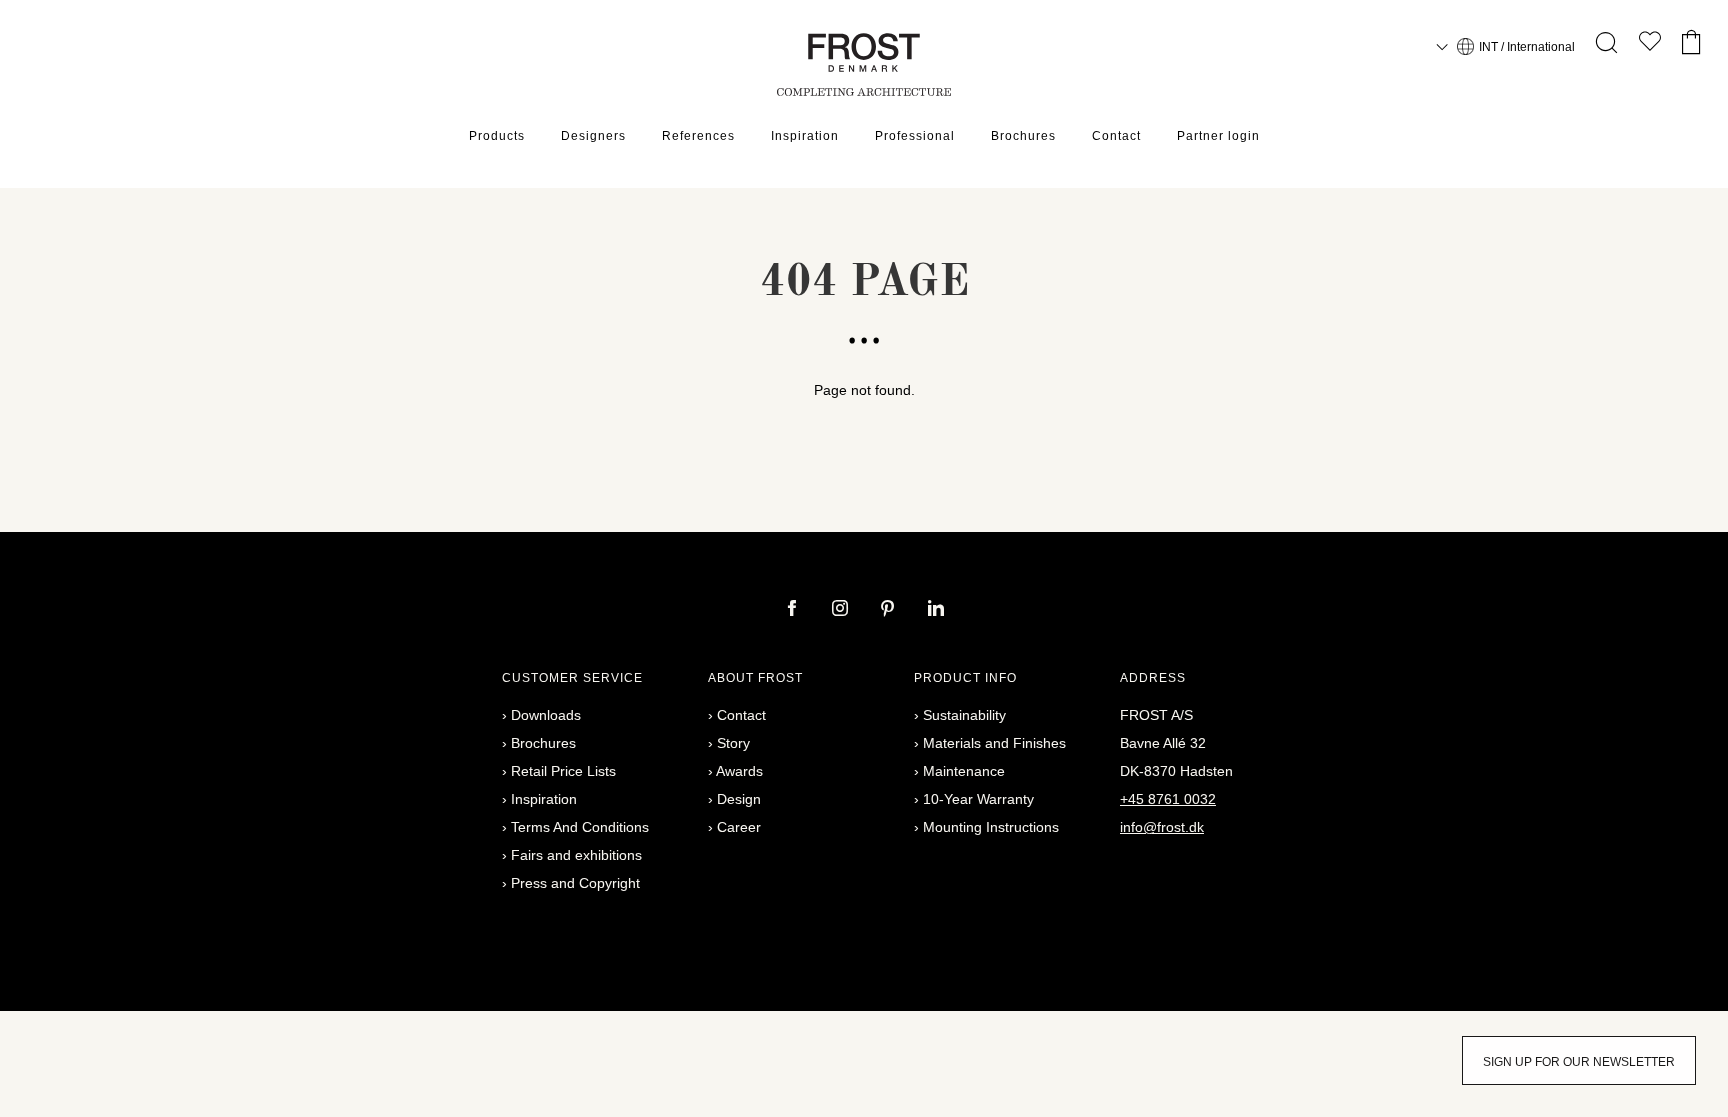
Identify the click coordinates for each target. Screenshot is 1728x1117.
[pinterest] (890, 610)
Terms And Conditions (580, 827)
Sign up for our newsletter (1579, 1062)
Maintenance (964, 771)
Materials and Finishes (994, 743)
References (698, 136)
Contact (1116, 136)
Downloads (546, 715)
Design (739, 799)
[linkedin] (936, 610)
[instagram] (842, 610)
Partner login (1218, 136)
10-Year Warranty (978, 799)
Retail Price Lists (563, 771)
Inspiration (805, 136)
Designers (593, 136)
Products (497, 136)
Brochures (1023, 136)
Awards (739, 771)
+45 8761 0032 (1168, 799)
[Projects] (1650, 45)
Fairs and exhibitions (576, 855)
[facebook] (794, 610)
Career (739, 827)
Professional (915, 136)
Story (733, 743)
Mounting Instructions (991, 827)
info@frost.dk (1162, 827)
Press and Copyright (575, 883)
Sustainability (964, 715)
